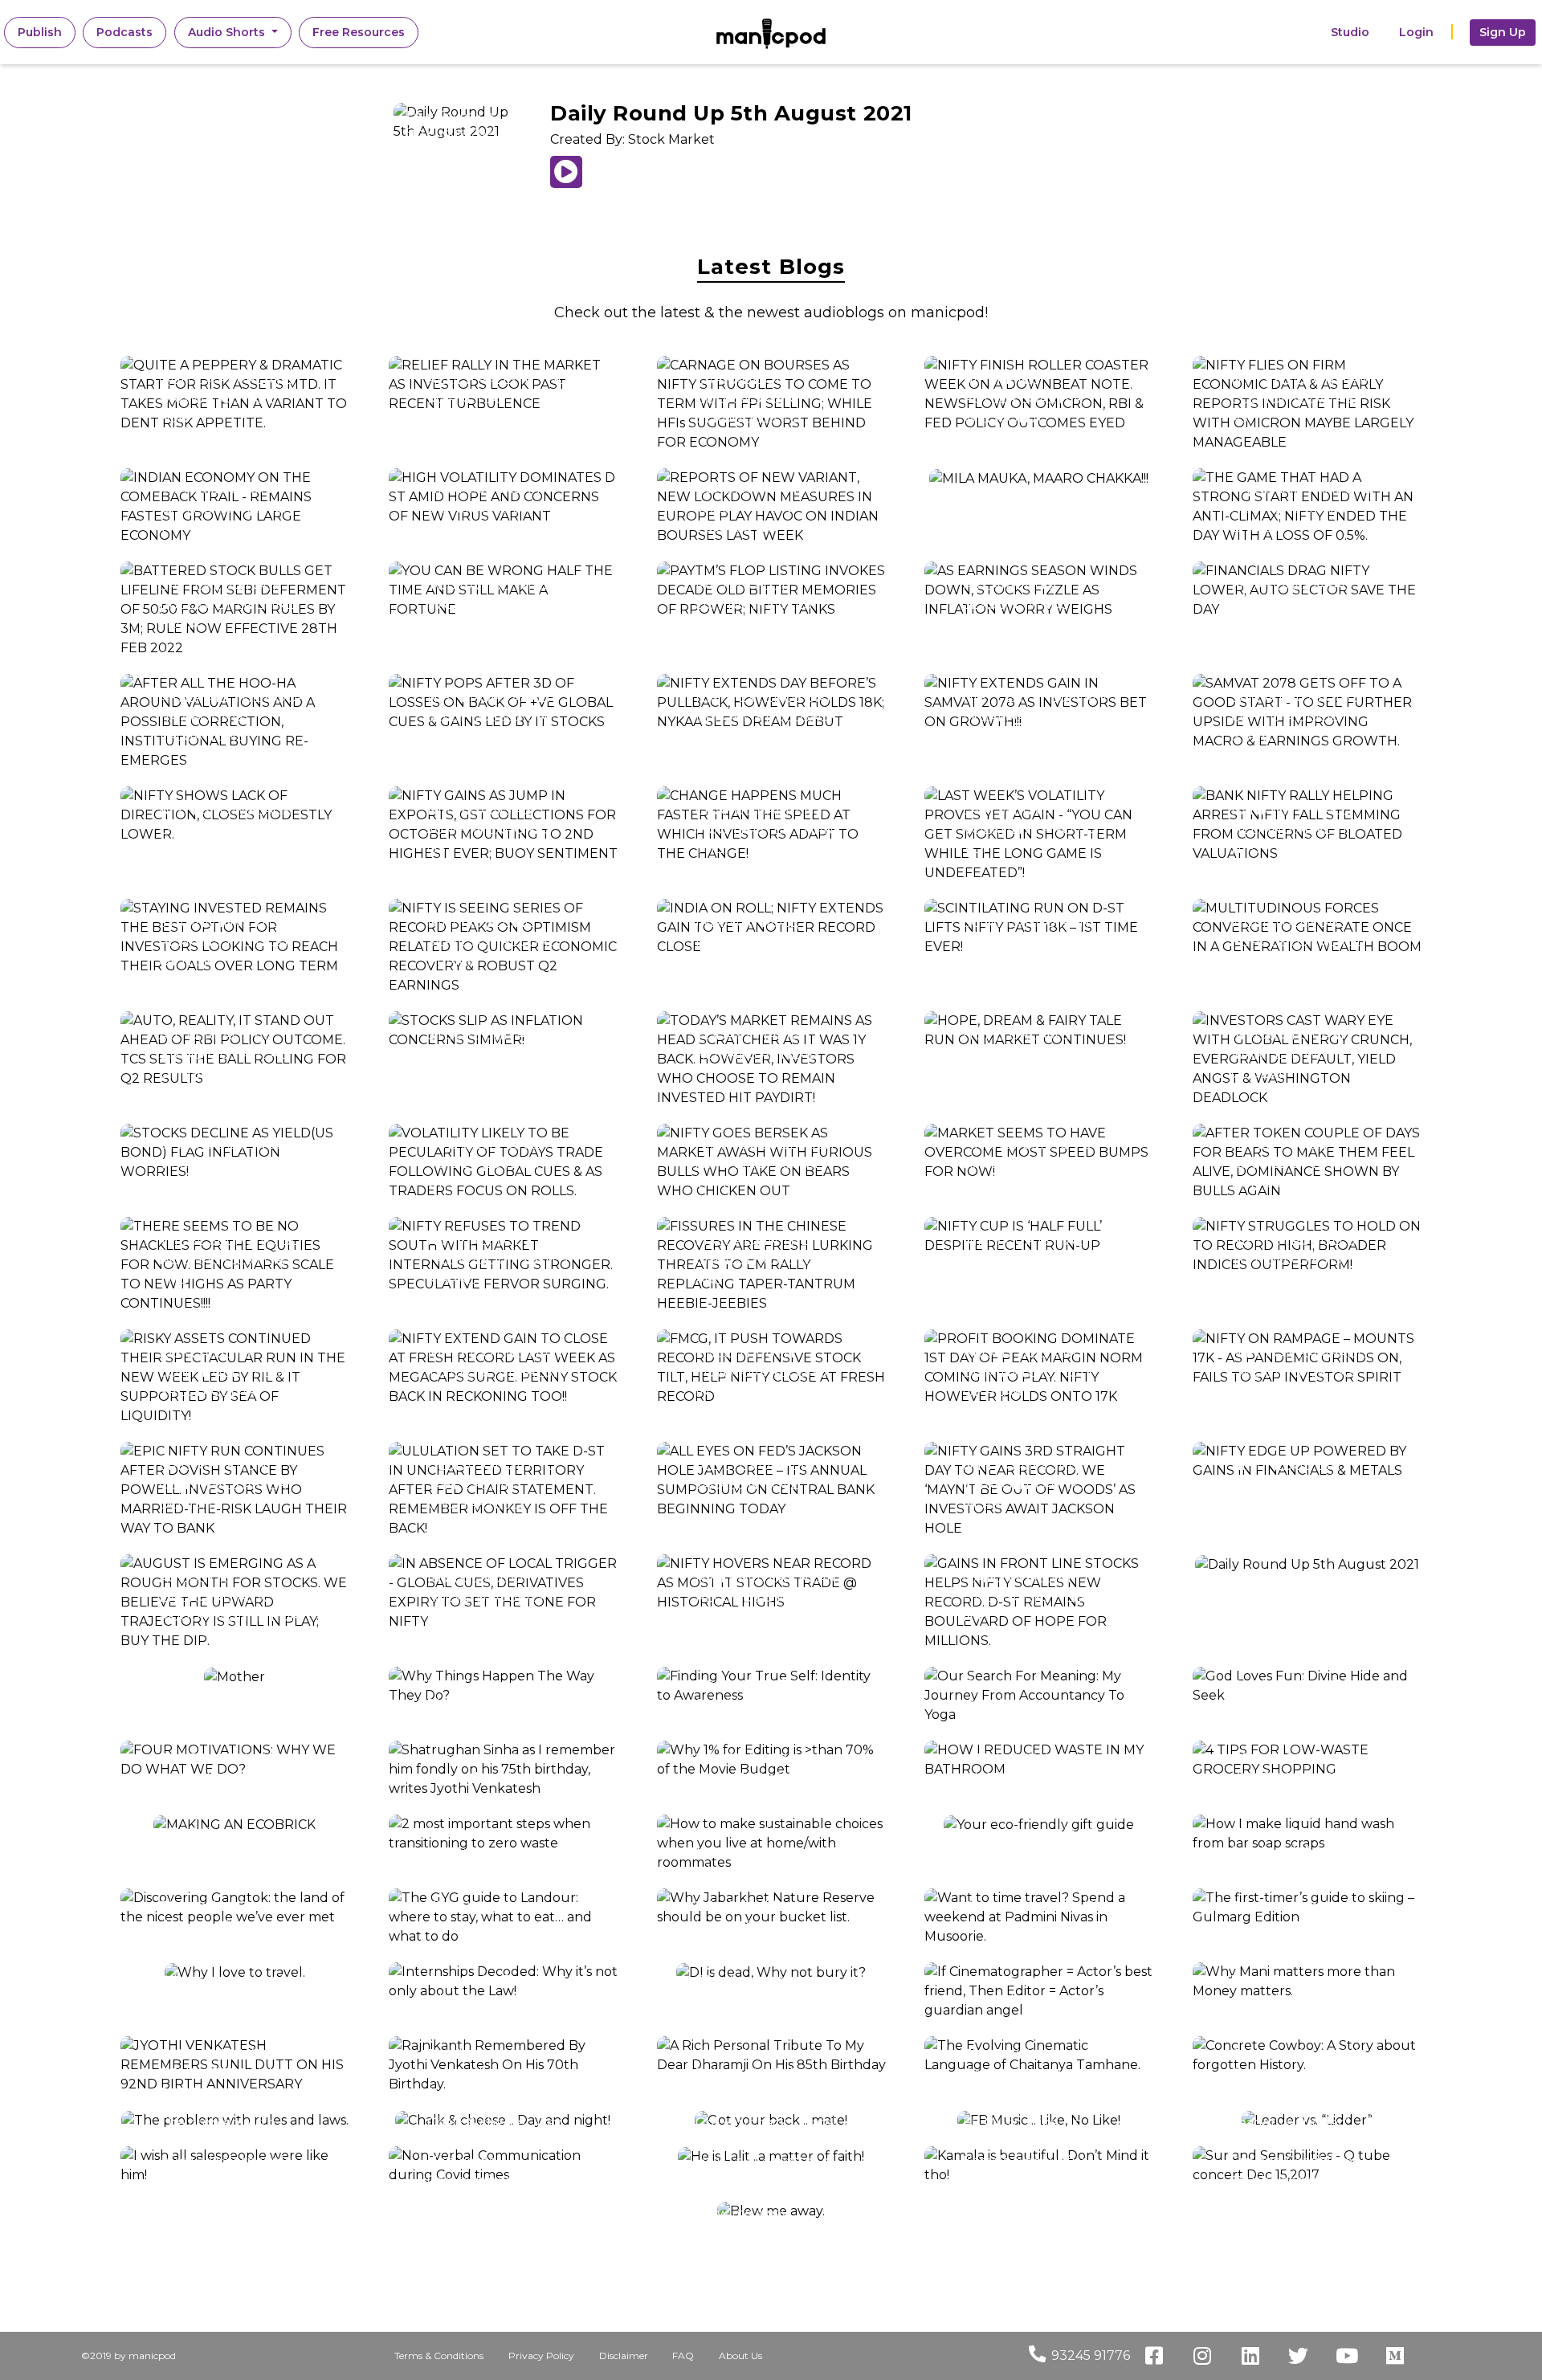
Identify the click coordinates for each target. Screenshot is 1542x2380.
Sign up (1503, 32)
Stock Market (671, 139)
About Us (740, 2356)
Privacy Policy (541, 2356)
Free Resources (359, 32)
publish (46, 32)
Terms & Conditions (439, 2356)
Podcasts (124, 32)
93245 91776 (1091, 2356)
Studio (1350, 32)
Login (1416, 32)
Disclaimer (624, 2356)
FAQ (683, 2356)
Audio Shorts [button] (228, 32)
